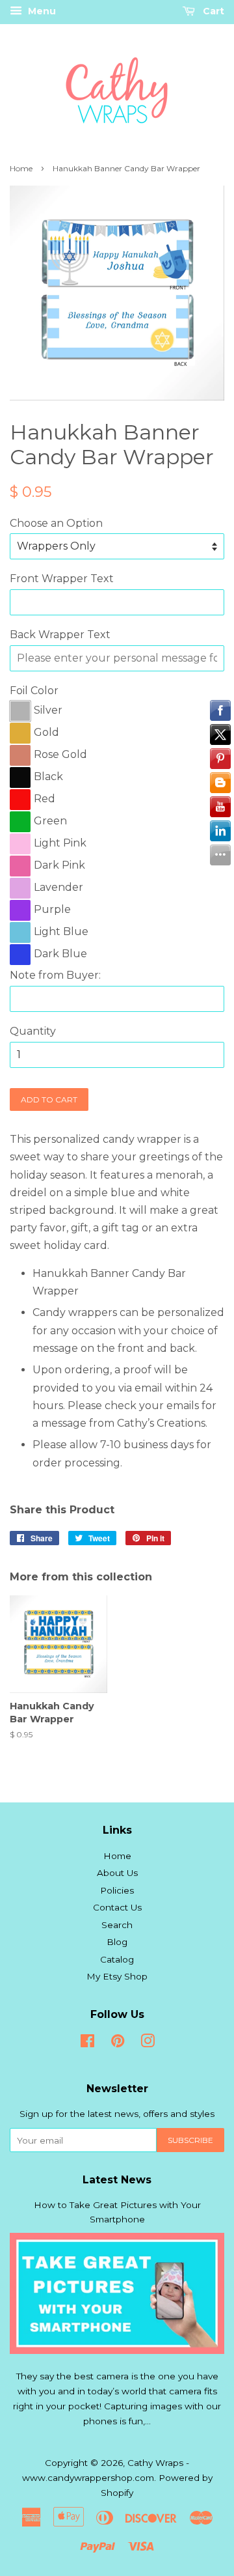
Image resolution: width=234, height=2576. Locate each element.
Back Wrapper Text (60, 635)
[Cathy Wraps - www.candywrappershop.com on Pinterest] (118, 2043)
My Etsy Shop (117, 1976)
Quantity (33, 1031)
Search (117, 1925)
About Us (117, 1873)
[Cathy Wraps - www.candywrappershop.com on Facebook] (87, 2043)
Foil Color (34, 691)
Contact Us (117, 1907)
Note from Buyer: (55, 975)
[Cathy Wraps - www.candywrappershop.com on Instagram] (148, 2043)
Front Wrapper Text (62, 579)
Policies (117, 1890)
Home (21, 168)
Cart (212, 11)
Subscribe (190, 2140)
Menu (41, 11)
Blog (117, 1942)
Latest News (117, 2180)
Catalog (117, 1959)
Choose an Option (56, 523)
